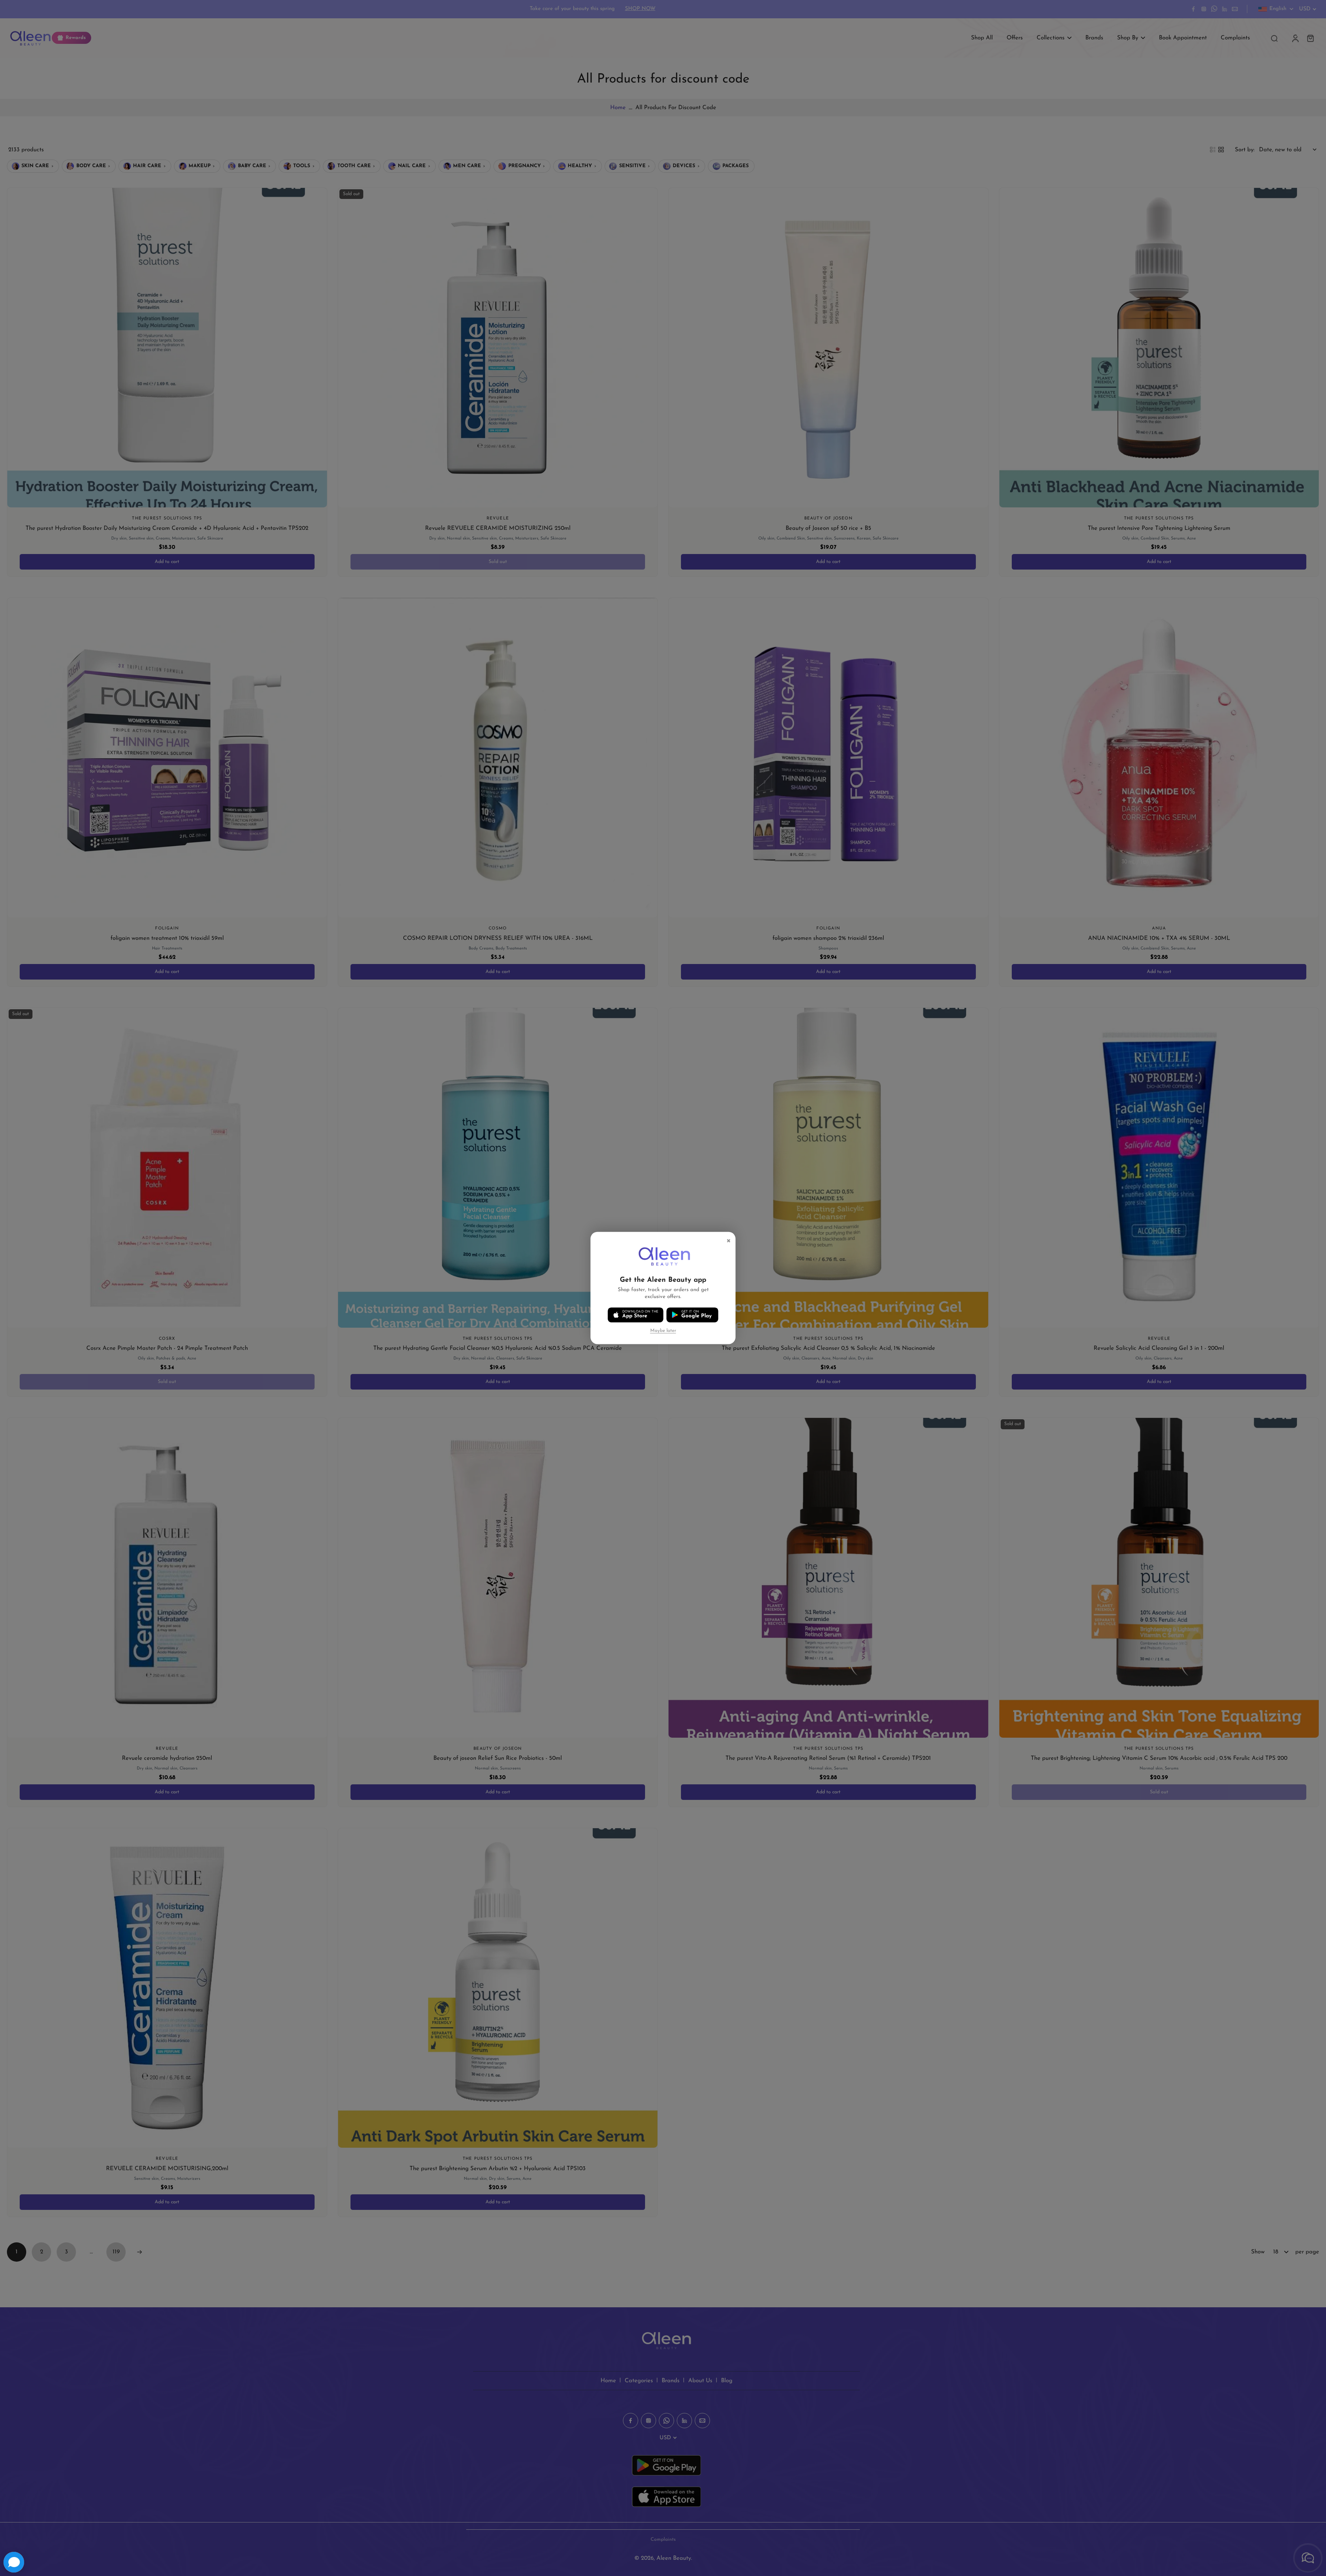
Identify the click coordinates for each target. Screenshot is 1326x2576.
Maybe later (663, 1331)
